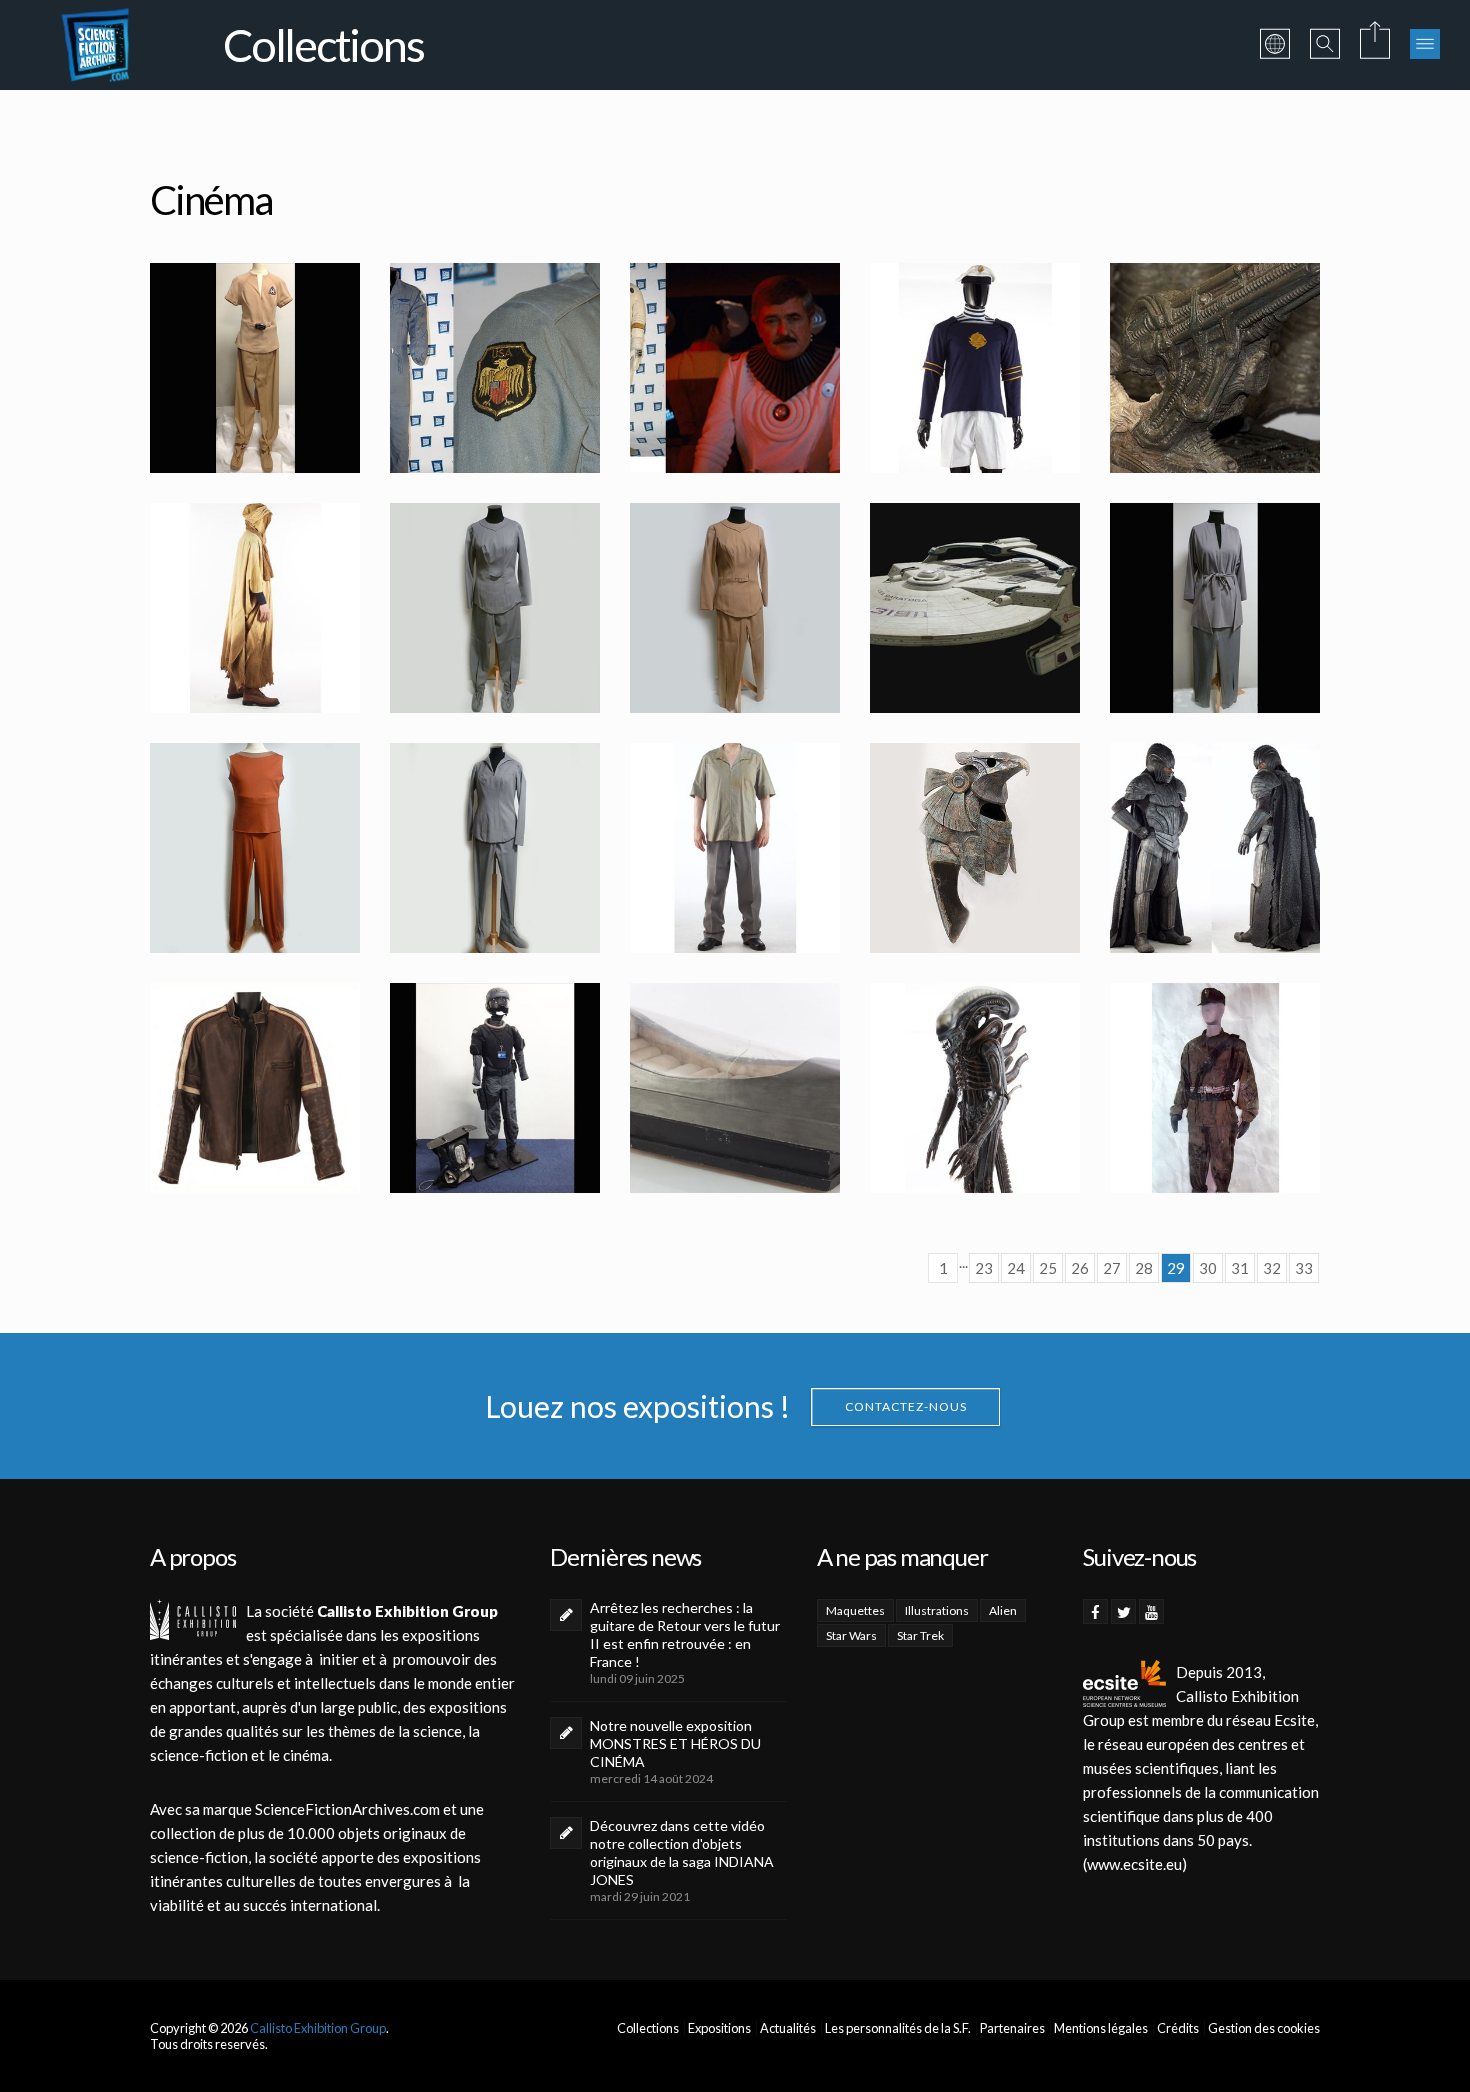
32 (1272, 1268)
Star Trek (920, 1635)
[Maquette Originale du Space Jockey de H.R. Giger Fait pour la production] (1215, 368)
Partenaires (1012, 2028)
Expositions (719, 2028)
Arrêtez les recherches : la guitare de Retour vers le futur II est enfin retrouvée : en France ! (685, 1634)
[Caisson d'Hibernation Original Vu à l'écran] (735, 1088)
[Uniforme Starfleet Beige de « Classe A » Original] (735, 608)
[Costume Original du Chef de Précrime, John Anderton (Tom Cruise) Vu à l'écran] (495, 1088)
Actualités (788, 2028)
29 (1176, 1268)
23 (984, 1268)
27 (1112, 1268)
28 (1144, 1268)
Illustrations (937, 1610)
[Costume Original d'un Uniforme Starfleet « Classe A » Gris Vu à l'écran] (495, 608)
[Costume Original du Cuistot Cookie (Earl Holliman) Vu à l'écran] (735, 848)
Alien (1003, 1610)
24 (1016, 1268)
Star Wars (851, 1635)
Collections (648, 2028)
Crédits (1178, 2028)
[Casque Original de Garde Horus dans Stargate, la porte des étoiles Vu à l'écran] (975, 848)
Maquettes (855, 1610)
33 (1304, 1268)
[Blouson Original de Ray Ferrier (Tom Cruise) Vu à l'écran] (255, 1088)
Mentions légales (1101, 2028)
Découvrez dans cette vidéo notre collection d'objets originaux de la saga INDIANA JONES (682, 1852)
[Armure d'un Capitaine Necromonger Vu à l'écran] (1215, 848)
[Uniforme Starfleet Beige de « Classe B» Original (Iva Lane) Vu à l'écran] (255, 368)
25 (1048, 1268)
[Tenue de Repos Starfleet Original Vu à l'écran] (255, 848)
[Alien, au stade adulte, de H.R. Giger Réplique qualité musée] (975, 1088)
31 (1240, 1268)
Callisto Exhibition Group (318, 2028)
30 (1208, 1268)
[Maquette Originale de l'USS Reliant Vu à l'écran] (975, 608)
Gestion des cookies (1264, 2028)
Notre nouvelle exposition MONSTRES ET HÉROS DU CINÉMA (675, 1743)
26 (1080, 1268)
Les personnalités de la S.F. (898, 2028)
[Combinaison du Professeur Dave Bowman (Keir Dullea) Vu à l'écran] (495, 368)
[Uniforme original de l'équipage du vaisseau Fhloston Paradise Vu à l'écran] (975, 368)
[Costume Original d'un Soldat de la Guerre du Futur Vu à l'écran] (1215, 1088)
